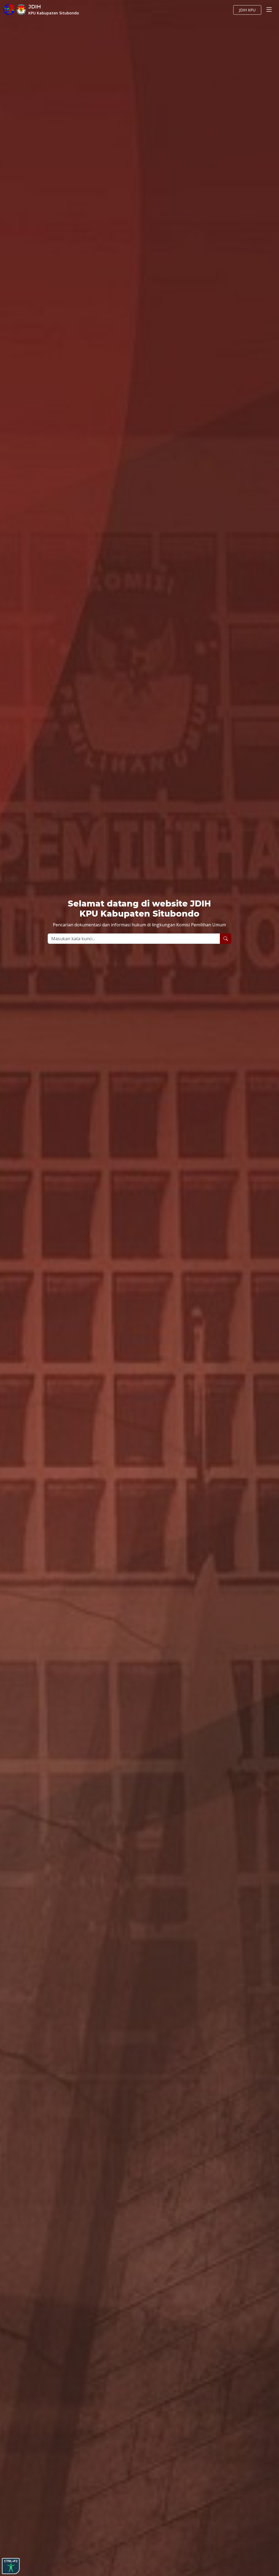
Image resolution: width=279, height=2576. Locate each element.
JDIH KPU (247, 10)
